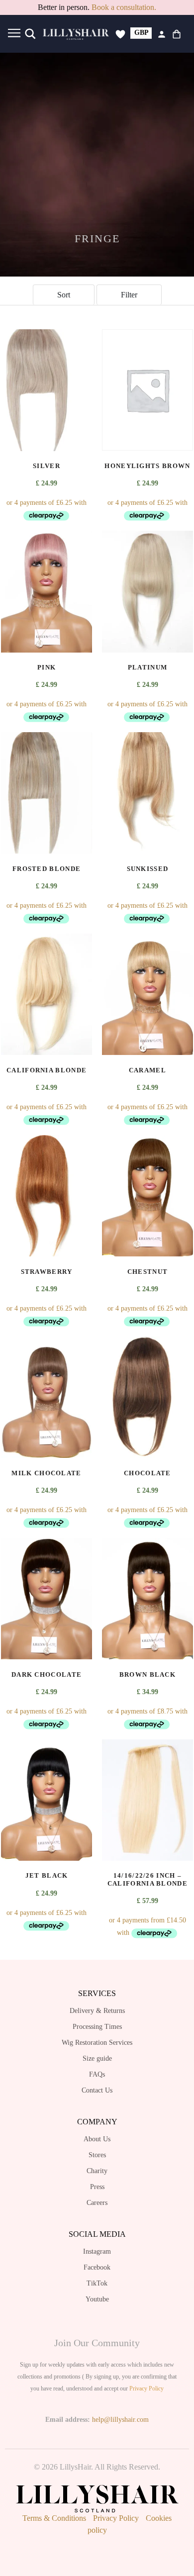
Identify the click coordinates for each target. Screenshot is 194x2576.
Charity (97, 2171)
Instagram (97, 2251)
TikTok (97, 2283)
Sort (64, 295)
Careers (97, 2203)
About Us (97, 2139)
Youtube (97, 2299)
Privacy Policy (146, 2388)
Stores (97, 2155)
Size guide (97, 2058)
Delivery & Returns (97, 2011)
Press (97, 2187)
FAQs (97, 2074)
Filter (129, 295)
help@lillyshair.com (120, 2420)
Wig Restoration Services (97, 2043)
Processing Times (97, 2027)
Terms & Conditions (54, 2518)
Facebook (97, 2267)
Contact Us (97, 2090)
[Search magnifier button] (30, 34)
